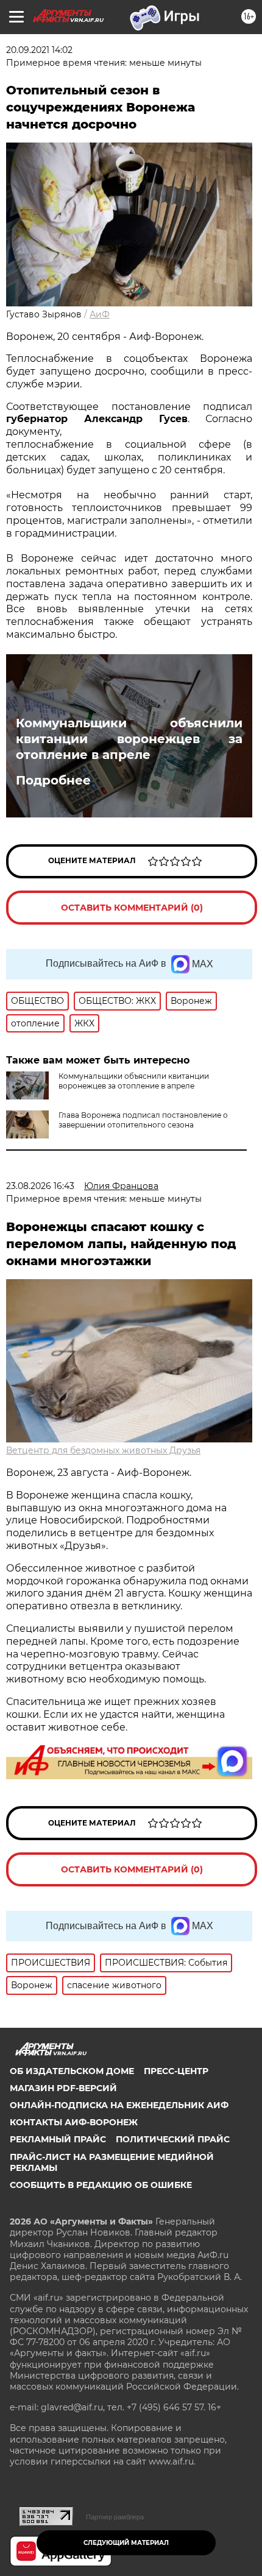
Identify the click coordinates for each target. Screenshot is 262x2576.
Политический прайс (173, 2139)
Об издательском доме (72, 2071)
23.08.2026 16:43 (40, 1186)
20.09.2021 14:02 (39, 50)
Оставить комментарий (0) (132, 908)
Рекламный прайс (58, 2139)
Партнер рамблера (115, 2517)
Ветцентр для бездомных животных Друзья (103, 1450)
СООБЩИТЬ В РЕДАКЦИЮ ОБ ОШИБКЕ (101, 2185)
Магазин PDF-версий (63, 2088)
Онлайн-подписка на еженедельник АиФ (119, 2105)
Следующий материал (126, 2543)
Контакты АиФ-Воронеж (74, 2122)
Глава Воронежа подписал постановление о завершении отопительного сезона (143, 1120)
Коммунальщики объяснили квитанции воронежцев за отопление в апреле (129, 739)
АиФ (100, 314)
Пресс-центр (176, 2071)
